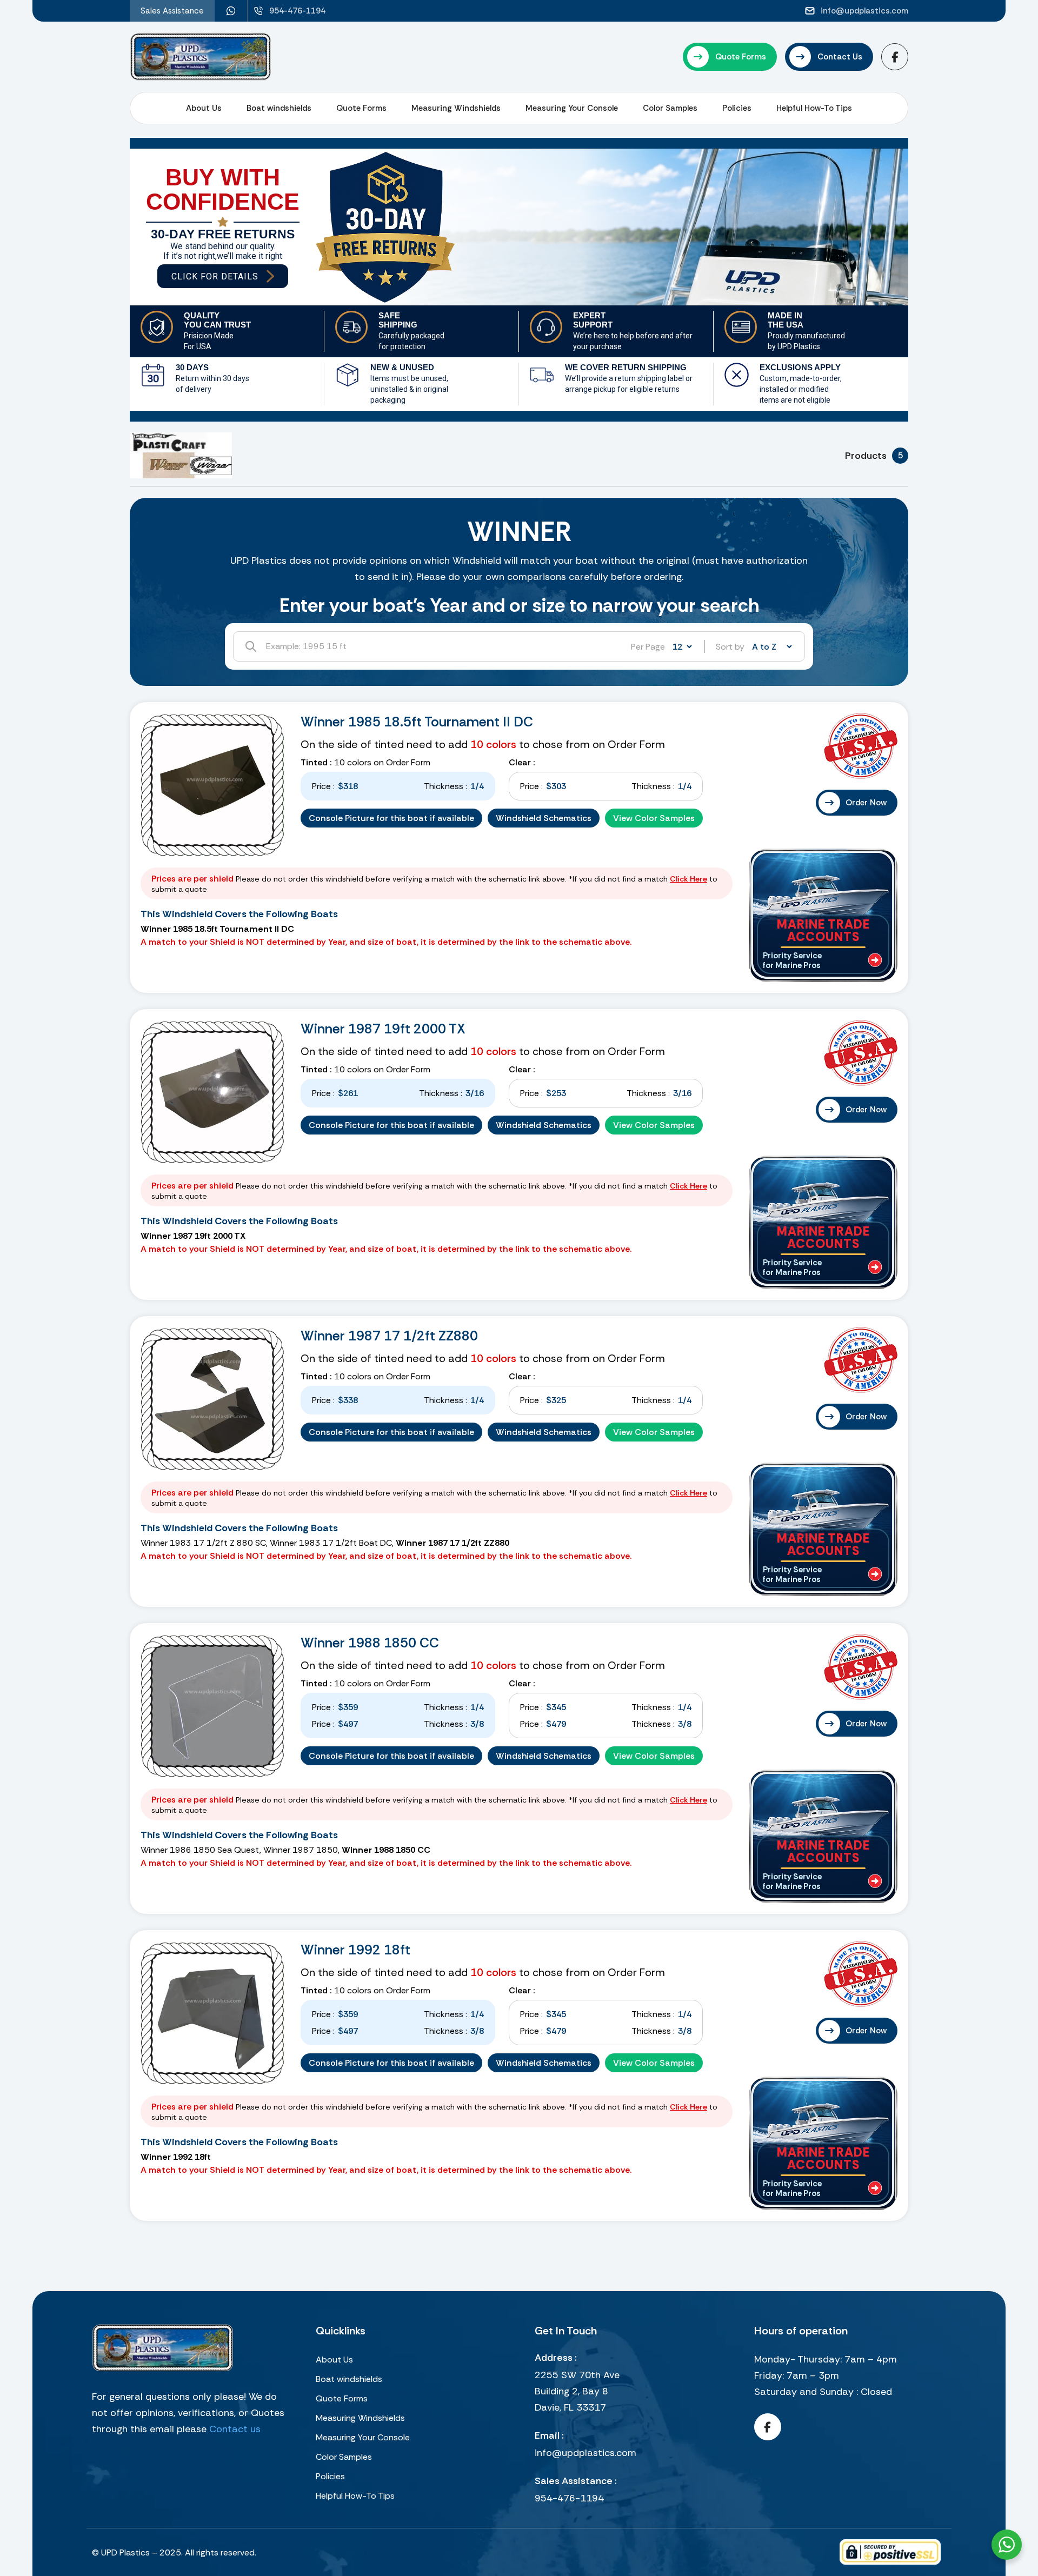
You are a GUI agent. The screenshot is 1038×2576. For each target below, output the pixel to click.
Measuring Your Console (572, 108)
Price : (323, 786)
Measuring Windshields (456, 108)
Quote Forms (361, 108)
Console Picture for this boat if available (391, 818)
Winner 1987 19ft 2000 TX (383, 1029)
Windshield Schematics (544, 818)
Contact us (235, 2429)
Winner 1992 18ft (355, 1950)
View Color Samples (654, 818)
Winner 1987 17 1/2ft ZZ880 (389, 1336)
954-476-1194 (569, 2498)
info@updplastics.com (585, 2453)
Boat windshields (279, 108)
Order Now (866, 803)
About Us (204, 108)
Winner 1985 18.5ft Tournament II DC (417, 722)
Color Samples (670, 108)
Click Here (688, 879)
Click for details (215, 276)
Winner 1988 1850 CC (370, 1643)
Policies (737, 108)
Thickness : (445, 786)
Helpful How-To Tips (814, 108)
